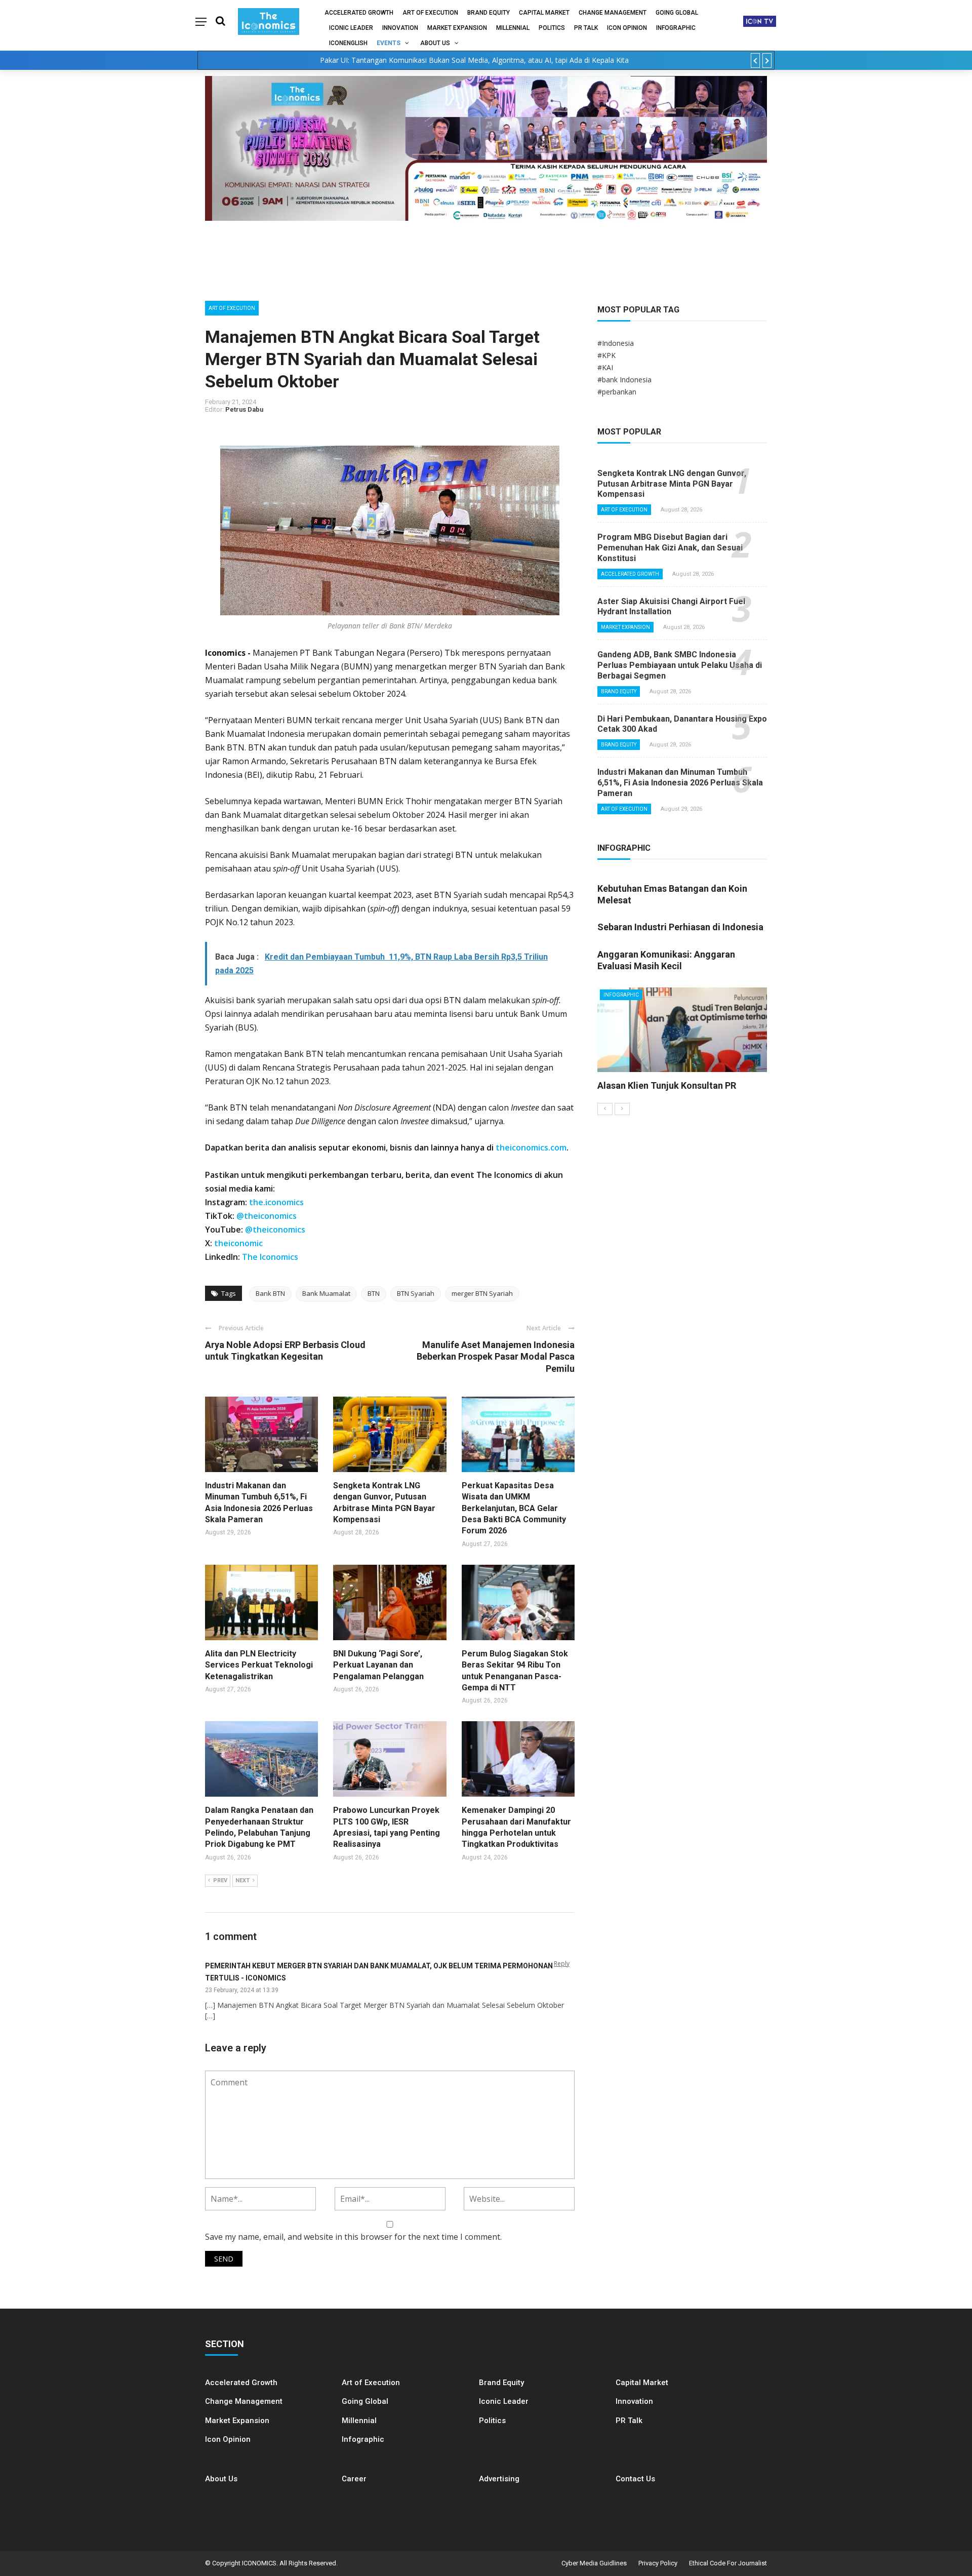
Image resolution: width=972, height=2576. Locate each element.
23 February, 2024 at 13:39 (242, 1990)
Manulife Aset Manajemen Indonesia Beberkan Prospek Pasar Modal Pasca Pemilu (496, 1357)
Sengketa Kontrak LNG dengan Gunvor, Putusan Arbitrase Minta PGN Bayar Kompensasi (672, 484)
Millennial (513, 28)
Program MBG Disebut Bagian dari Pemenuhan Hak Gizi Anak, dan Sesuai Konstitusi (670, 548)
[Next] (622, 1109)
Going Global (677, 13)
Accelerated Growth (359, 13)
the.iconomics (276, 1202)
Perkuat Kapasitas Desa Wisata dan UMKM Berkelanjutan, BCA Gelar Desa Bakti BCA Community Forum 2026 (514, 1508)
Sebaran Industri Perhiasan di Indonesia (680, 927)
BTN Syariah (416, 1293)
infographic (676, 28)
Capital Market (544, 13)
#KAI (605, 367)
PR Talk (586, 28)
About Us (435, 43)
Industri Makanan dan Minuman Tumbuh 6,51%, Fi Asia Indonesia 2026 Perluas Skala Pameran (680, 783)
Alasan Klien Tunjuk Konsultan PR (667, 1085)
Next (242, 1880)
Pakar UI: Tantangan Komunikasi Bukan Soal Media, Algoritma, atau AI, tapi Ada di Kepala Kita (474, 60)
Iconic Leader (351, 28)
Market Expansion (457, 28)
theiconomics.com (531, 1147)
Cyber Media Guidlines (594, 2563)
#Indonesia (616, 343)
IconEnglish (348, 43)
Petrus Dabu (244, 409)
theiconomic (238, 1243)
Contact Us (635, 2479)
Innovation (400, 28)
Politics (552, 28)
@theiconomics (267, 1216)
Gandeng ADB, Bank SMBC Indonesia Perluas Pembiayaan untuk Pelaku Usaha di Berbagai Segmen (680, 665)
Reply (562, 1964)
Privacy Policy (658, 2563)
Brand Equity (489, 13)
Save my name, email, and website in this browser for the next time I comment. (353, 2237)
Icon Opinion (627, 28)
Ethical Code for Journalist (728, 2563)
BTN (374, 1293)
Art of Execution (430, 13)
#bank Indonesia (624, 380)
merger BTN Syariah (482, 1293)
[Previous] (605, 1109)
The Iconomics (270, 1257)
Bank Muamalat (326, 1293)
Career (354, 2479)
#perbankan (617, 392)
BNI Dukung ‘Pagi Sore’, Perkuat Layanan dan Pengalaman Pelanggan (378, 1665)
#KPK (606, 355)
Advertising (499, 2479)
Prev (220, 1880)
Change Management (613, 13)
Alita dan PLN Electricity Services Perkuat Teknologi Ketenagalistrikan (259, 1665)
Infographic (363, 2439)
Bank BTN (270, 1293)
